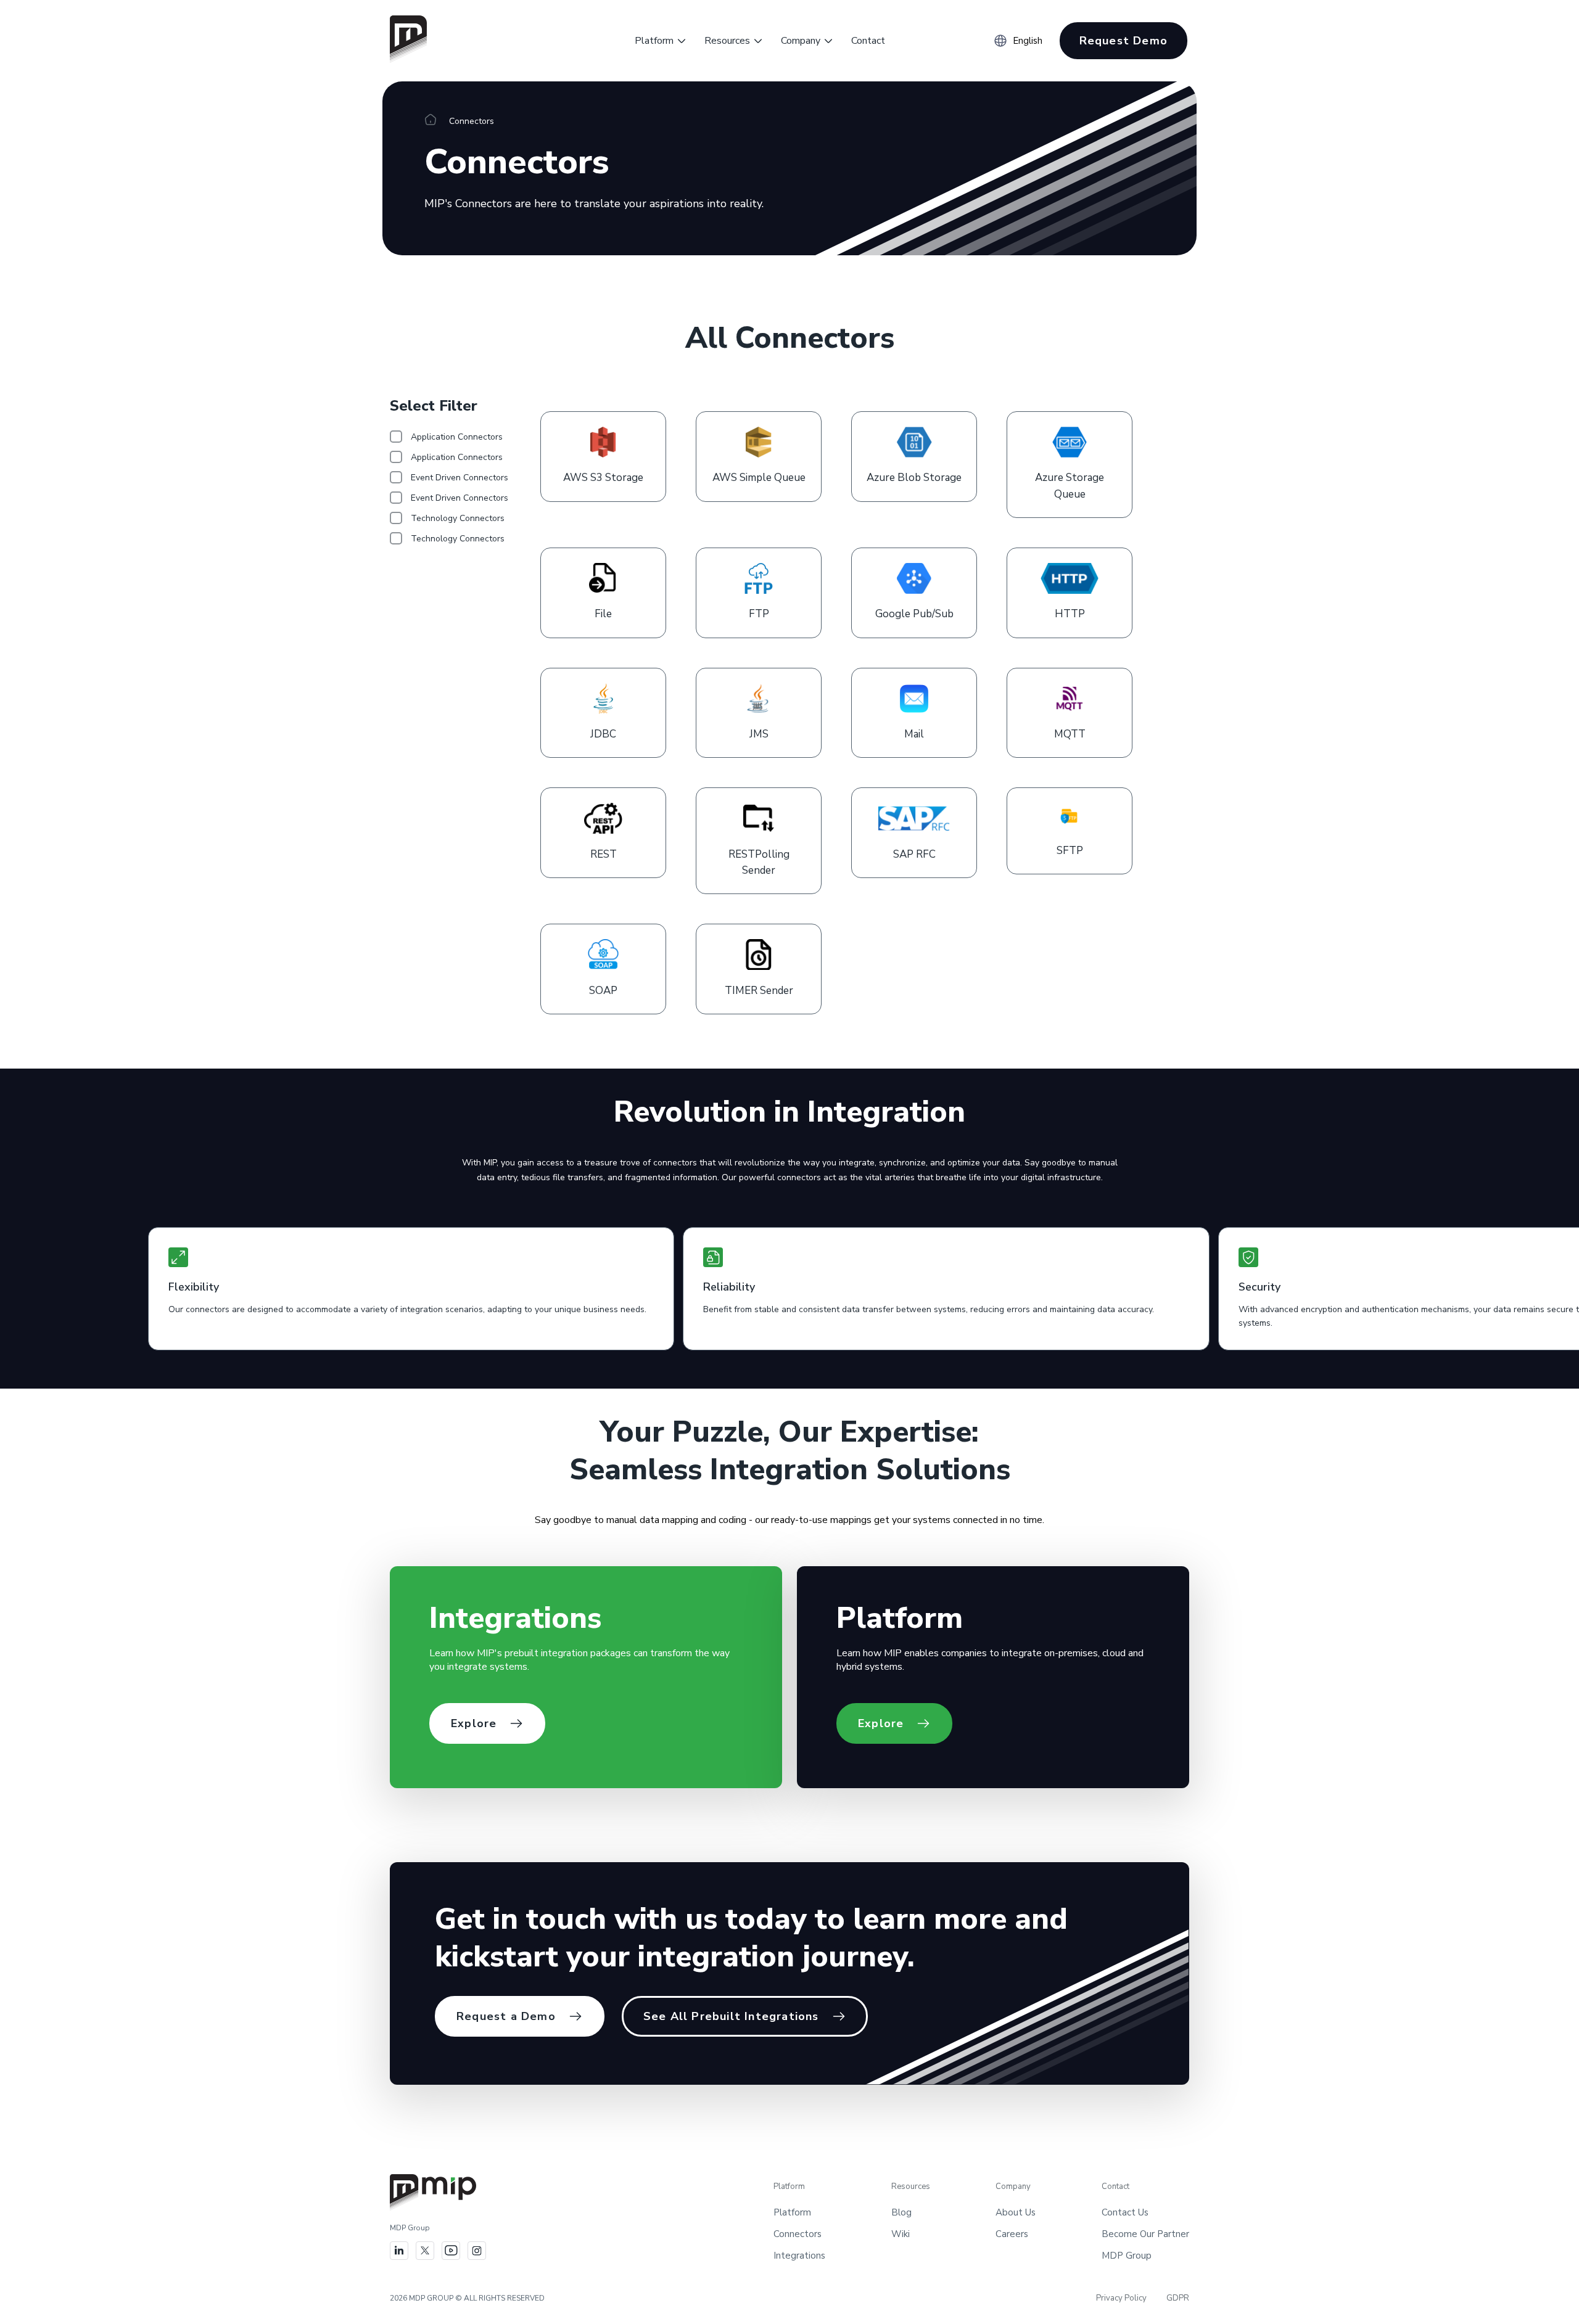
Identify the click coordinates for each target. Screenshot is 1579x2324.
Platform (654, 41)
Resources (727, 41)
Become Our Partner (1145, 2234)
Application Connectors (457, 437)
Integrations (799, 2256)
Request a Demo (506, 2016)
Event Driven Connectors (460, 478)
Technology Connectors (458, 518)
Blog (901, 2212)
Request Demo (1123, 41)
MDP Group (1127, 2256)
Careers (1012, 2234)
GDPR (1178, 2298)
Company (801, 41)
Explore (474, 1723)
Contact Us (1125, 2212)
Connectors (798, 2234)
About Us (1016, 2212)
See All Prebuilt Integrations (731, 2016)
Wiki (901, 2234)
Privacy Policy (1121, 2298)
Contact (868, 41)
